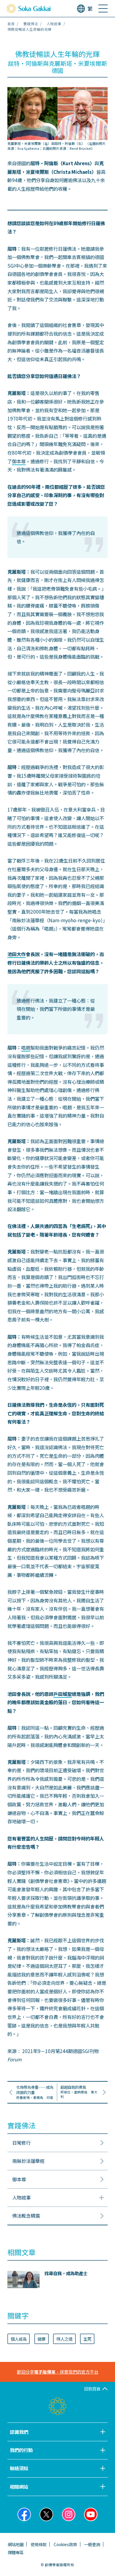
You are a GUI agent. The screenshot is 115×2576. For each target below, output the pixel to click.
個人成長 (19, 2339)
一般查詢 (92, 2544)
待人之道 (64, 2339)
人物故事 (54, 24)
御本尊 (19, 461)
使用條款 (39, 2544)
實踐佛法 (31, 24)
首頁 (11, 24)
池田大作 (17, 954)
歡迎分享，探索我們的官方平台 (58, 2372)
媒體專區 (16, 2552)
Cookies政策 (65, 2544)
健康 (41, 2339)
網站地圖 (16, 2544)
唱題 (26, 1047)
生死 (87, 2339)
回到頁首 (92, 2389)
